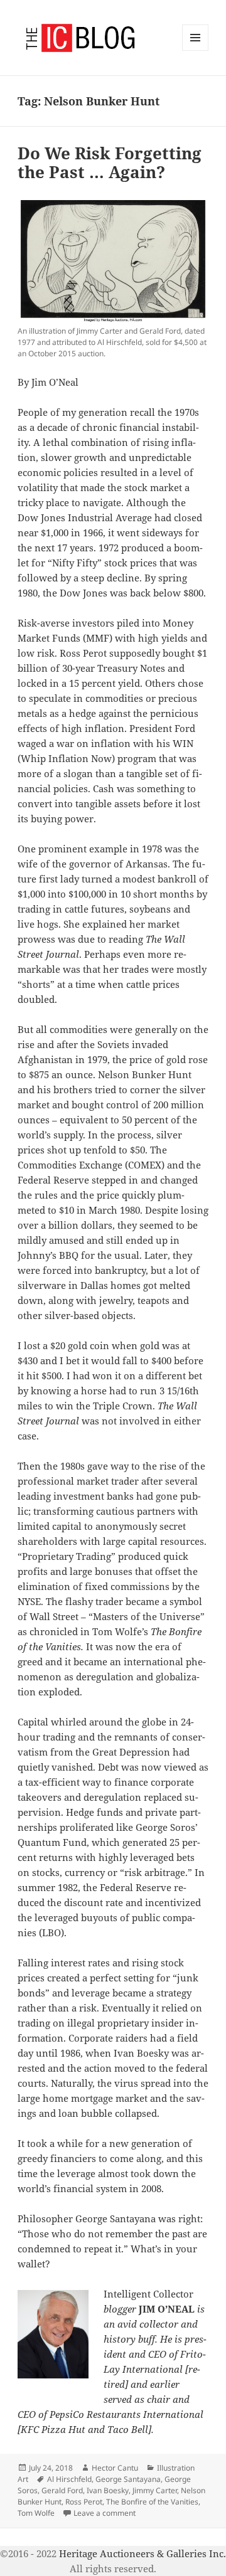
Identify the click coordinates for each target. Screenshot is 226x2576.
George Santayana (128, 2479)
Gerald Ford (62, 2490)
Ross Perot (84, 2502)
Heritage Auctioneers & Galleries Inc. (143, 2553)
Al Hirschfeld (69, 2479)
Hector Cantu (115, 2468)
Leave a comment (105, 2513)
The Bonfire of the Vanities (152, 2502)
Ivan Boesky (108, 2490)
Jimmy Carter (155, 2490)
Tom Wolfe (36, 2513)
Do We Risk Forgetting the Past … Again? (110, 162)
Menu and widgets (196, 50)
